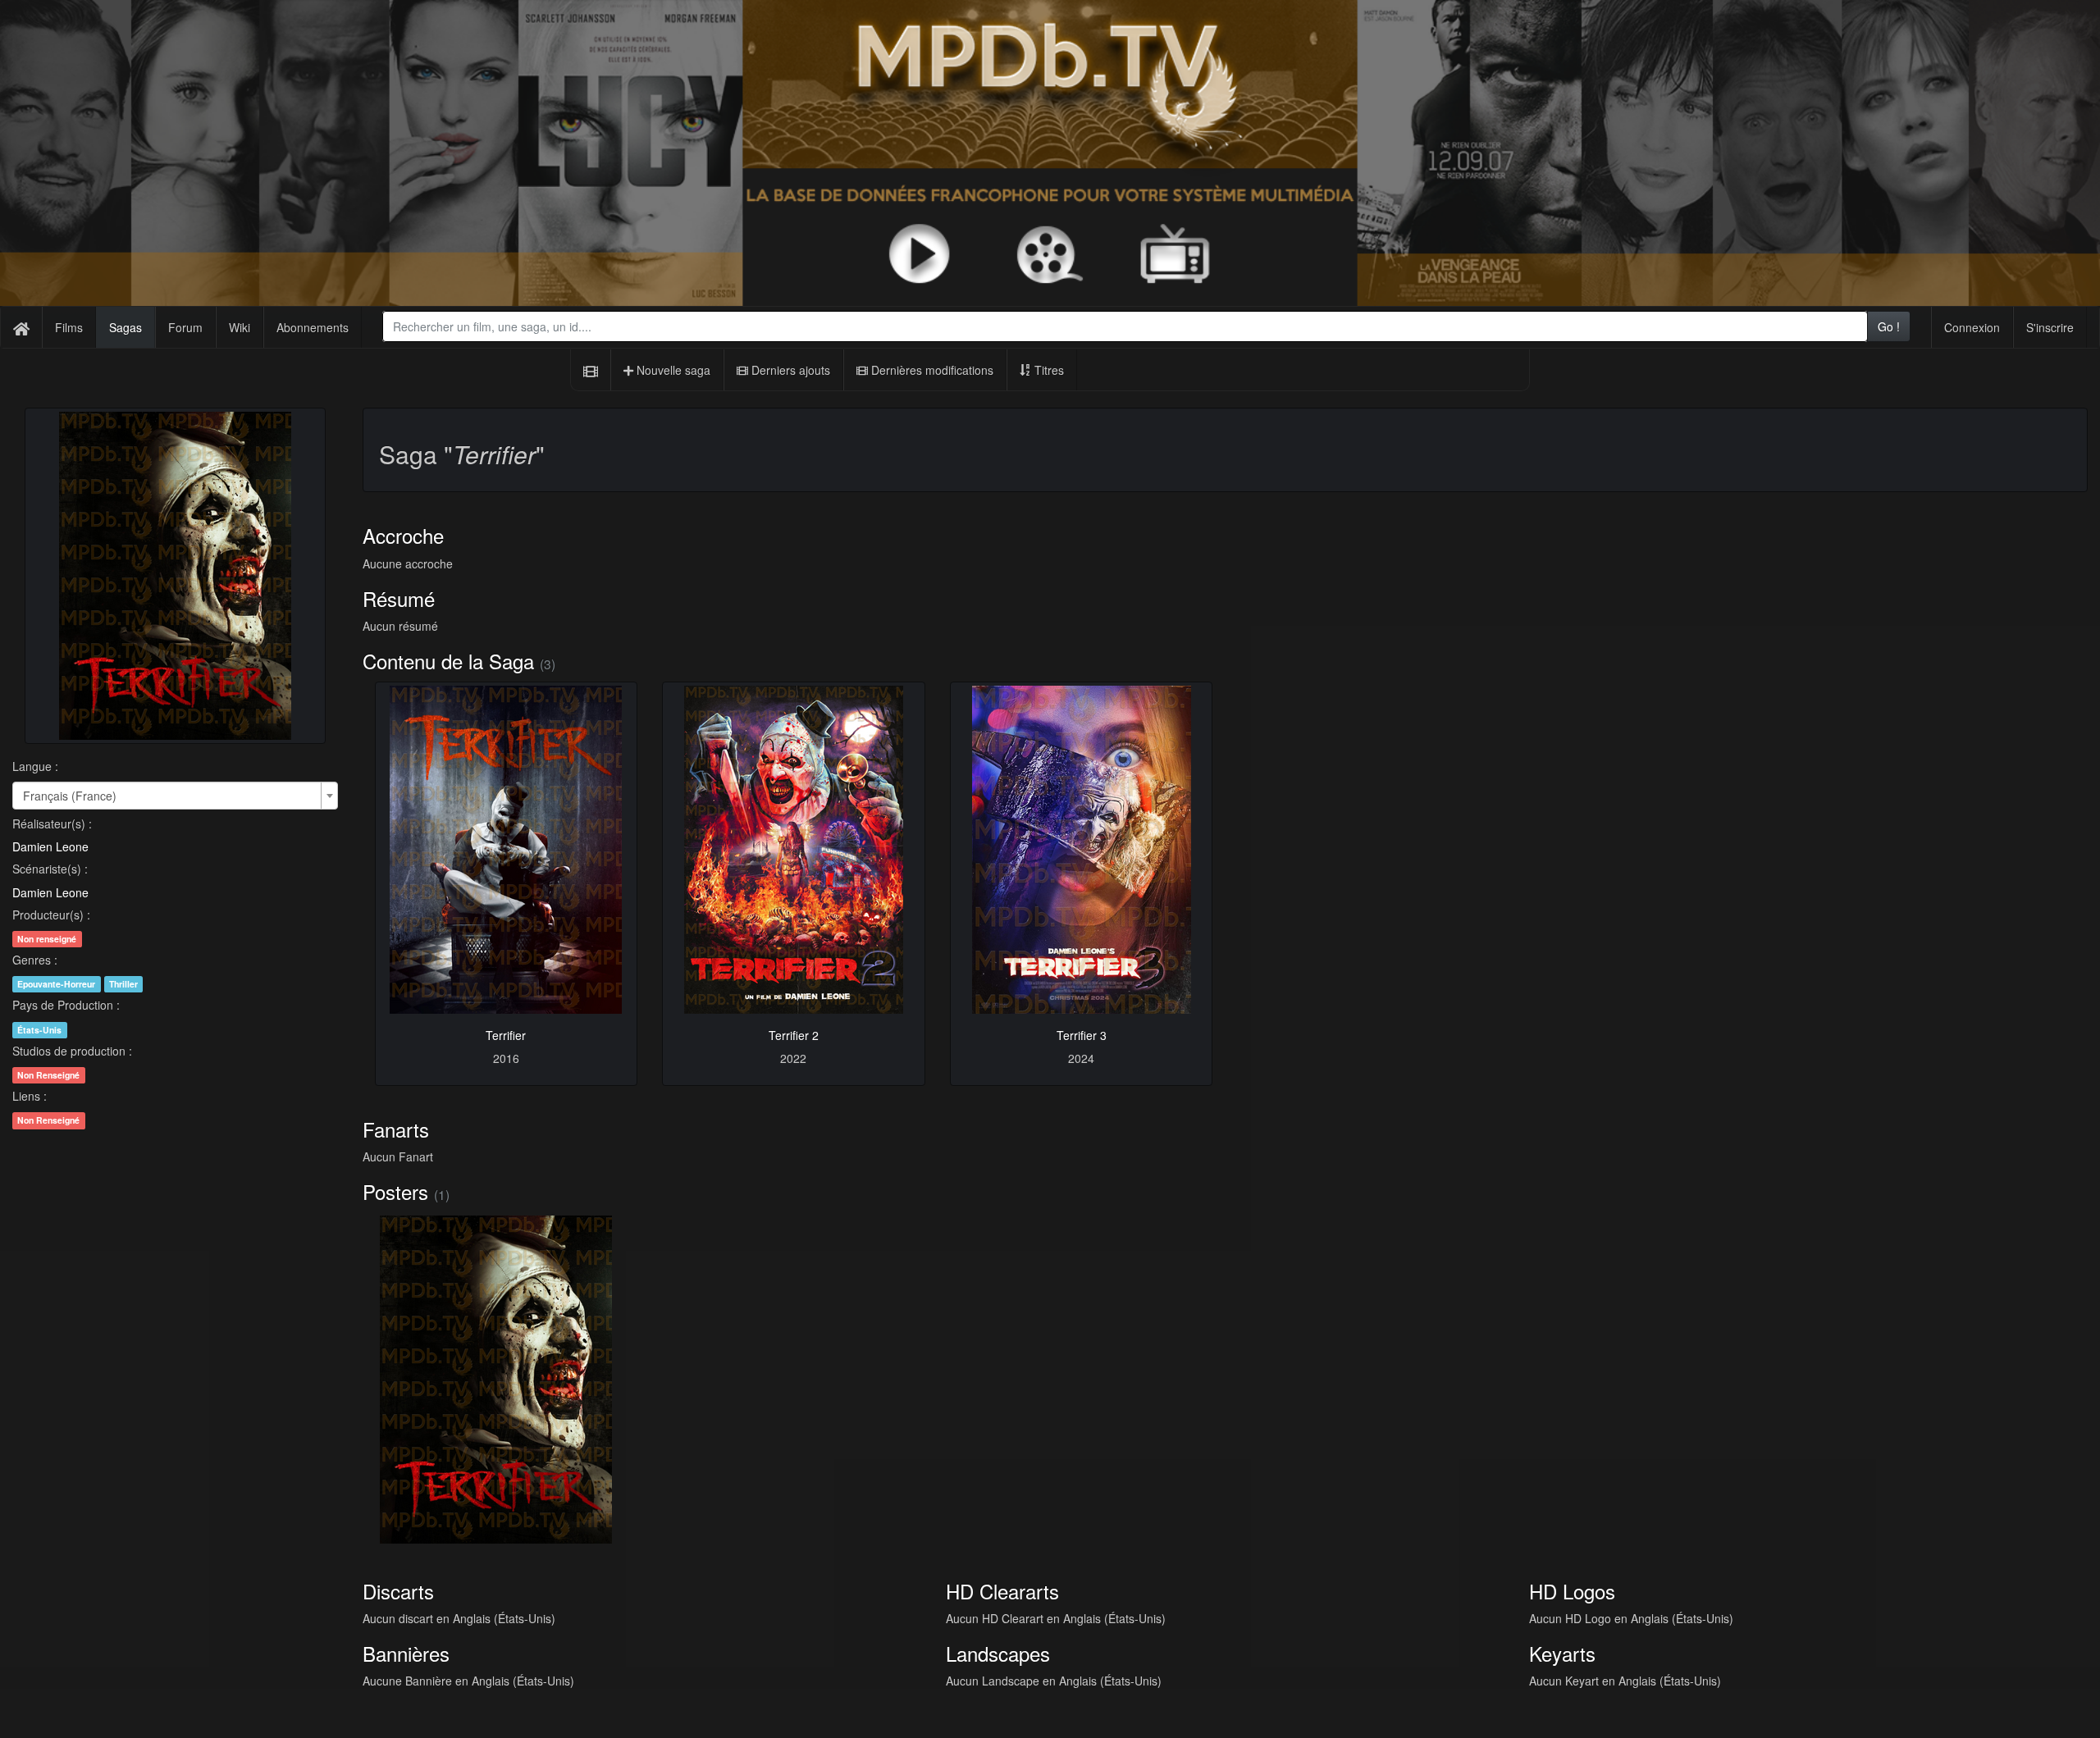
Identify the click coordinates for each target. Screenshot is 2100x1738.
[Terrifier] (507, 850)
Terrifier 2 (794, 1035)
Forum (185, 327)
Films (69, 327)
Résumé (399, 598)
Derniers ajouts (789, 370)
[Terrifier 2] (794, 850)
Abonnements (313, 327)
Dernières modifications (931, 370)
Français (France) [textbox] (70, 796)
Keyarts (1562, 1653)
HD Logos (1572, 1591)
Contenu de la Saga (448, 661)
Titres (1048, 370)
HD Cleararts (1002, 1591)
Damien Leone (50, 846)
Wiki (240, 327)
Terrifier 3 (1082, 1035)
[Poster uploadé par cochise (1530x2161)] (496, 1380)
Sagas (126, 327)
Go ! (1889, 326)
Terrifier (506, 1035)
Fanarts (396, 1129)
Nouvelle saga (672, 370)
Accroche (403, 535)
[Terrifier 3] (1082, 850)
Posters (395, 1191)
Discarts (398, 1591)
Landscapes (998, 1653)
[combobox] (1125, 326)
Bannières (406, 1653)
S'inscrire (2050, 327)
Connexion (1972, 327)
